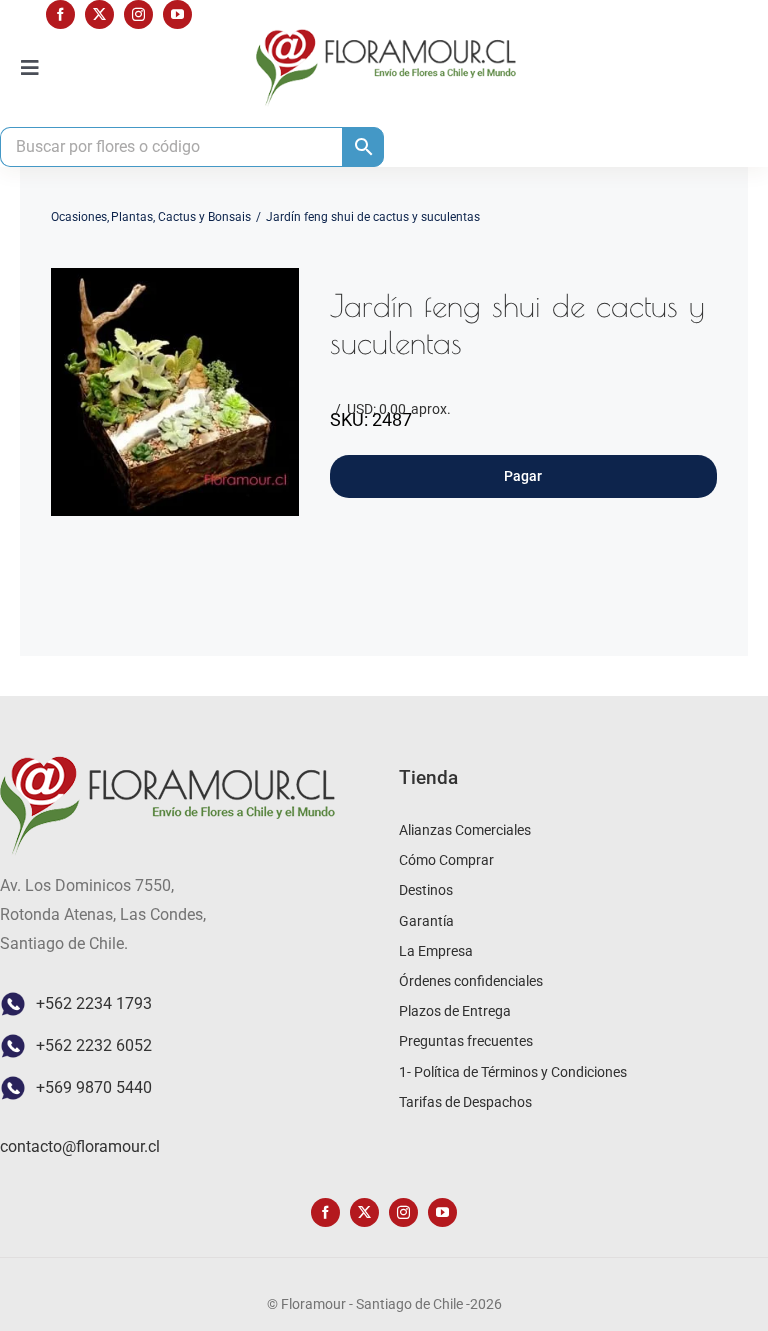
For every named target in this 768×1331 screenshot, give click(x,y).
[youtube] (177, 14)
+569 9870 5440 (94, 1087)
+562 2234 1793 (94, 1003)
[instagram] (138, 14)
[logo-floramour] (386, 36)
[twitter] (99, 14)
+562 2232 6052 (94, 1045)
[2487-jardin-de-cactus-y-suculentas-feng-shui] (175, 392)
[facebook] (60, 14)
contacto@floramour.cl (80, 1146)
